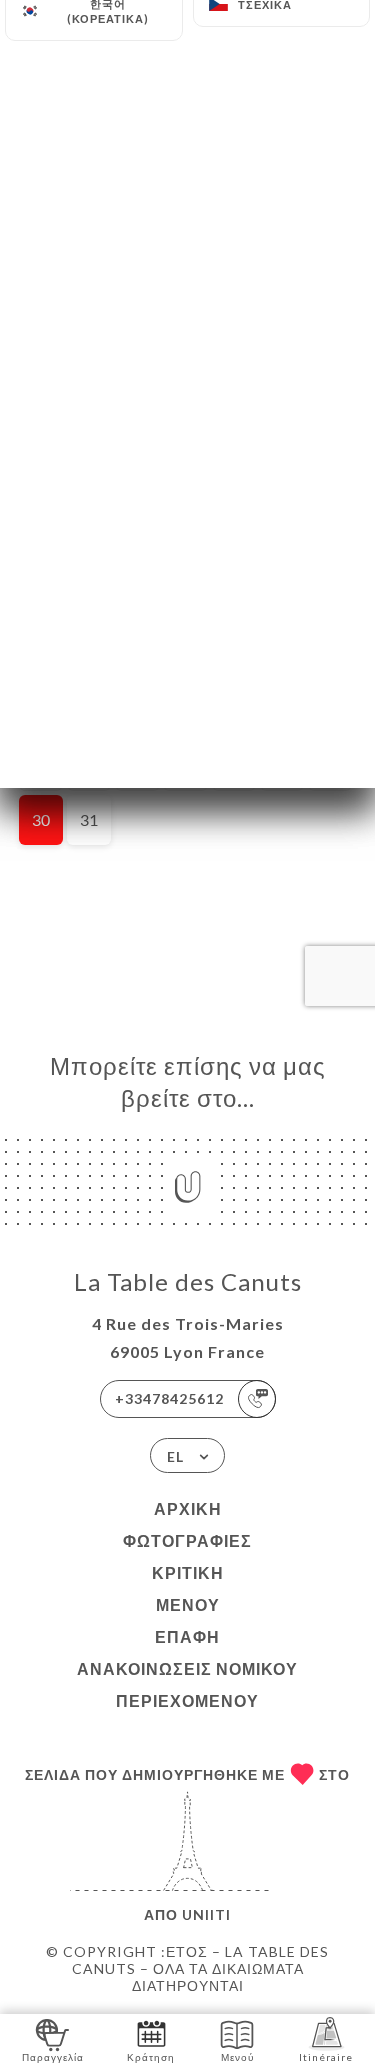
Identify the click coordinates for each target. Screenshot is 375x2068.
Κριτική (188, 1572)
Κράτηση (151, 2057)
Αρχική (188, 1508)
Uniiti (206, 1914)
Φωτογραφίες (187, 1540)
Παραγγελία (53, 2057)
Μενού (188, 1604)
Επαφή (187, 1636)
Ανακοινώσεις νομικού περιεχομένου (187, 1684)
